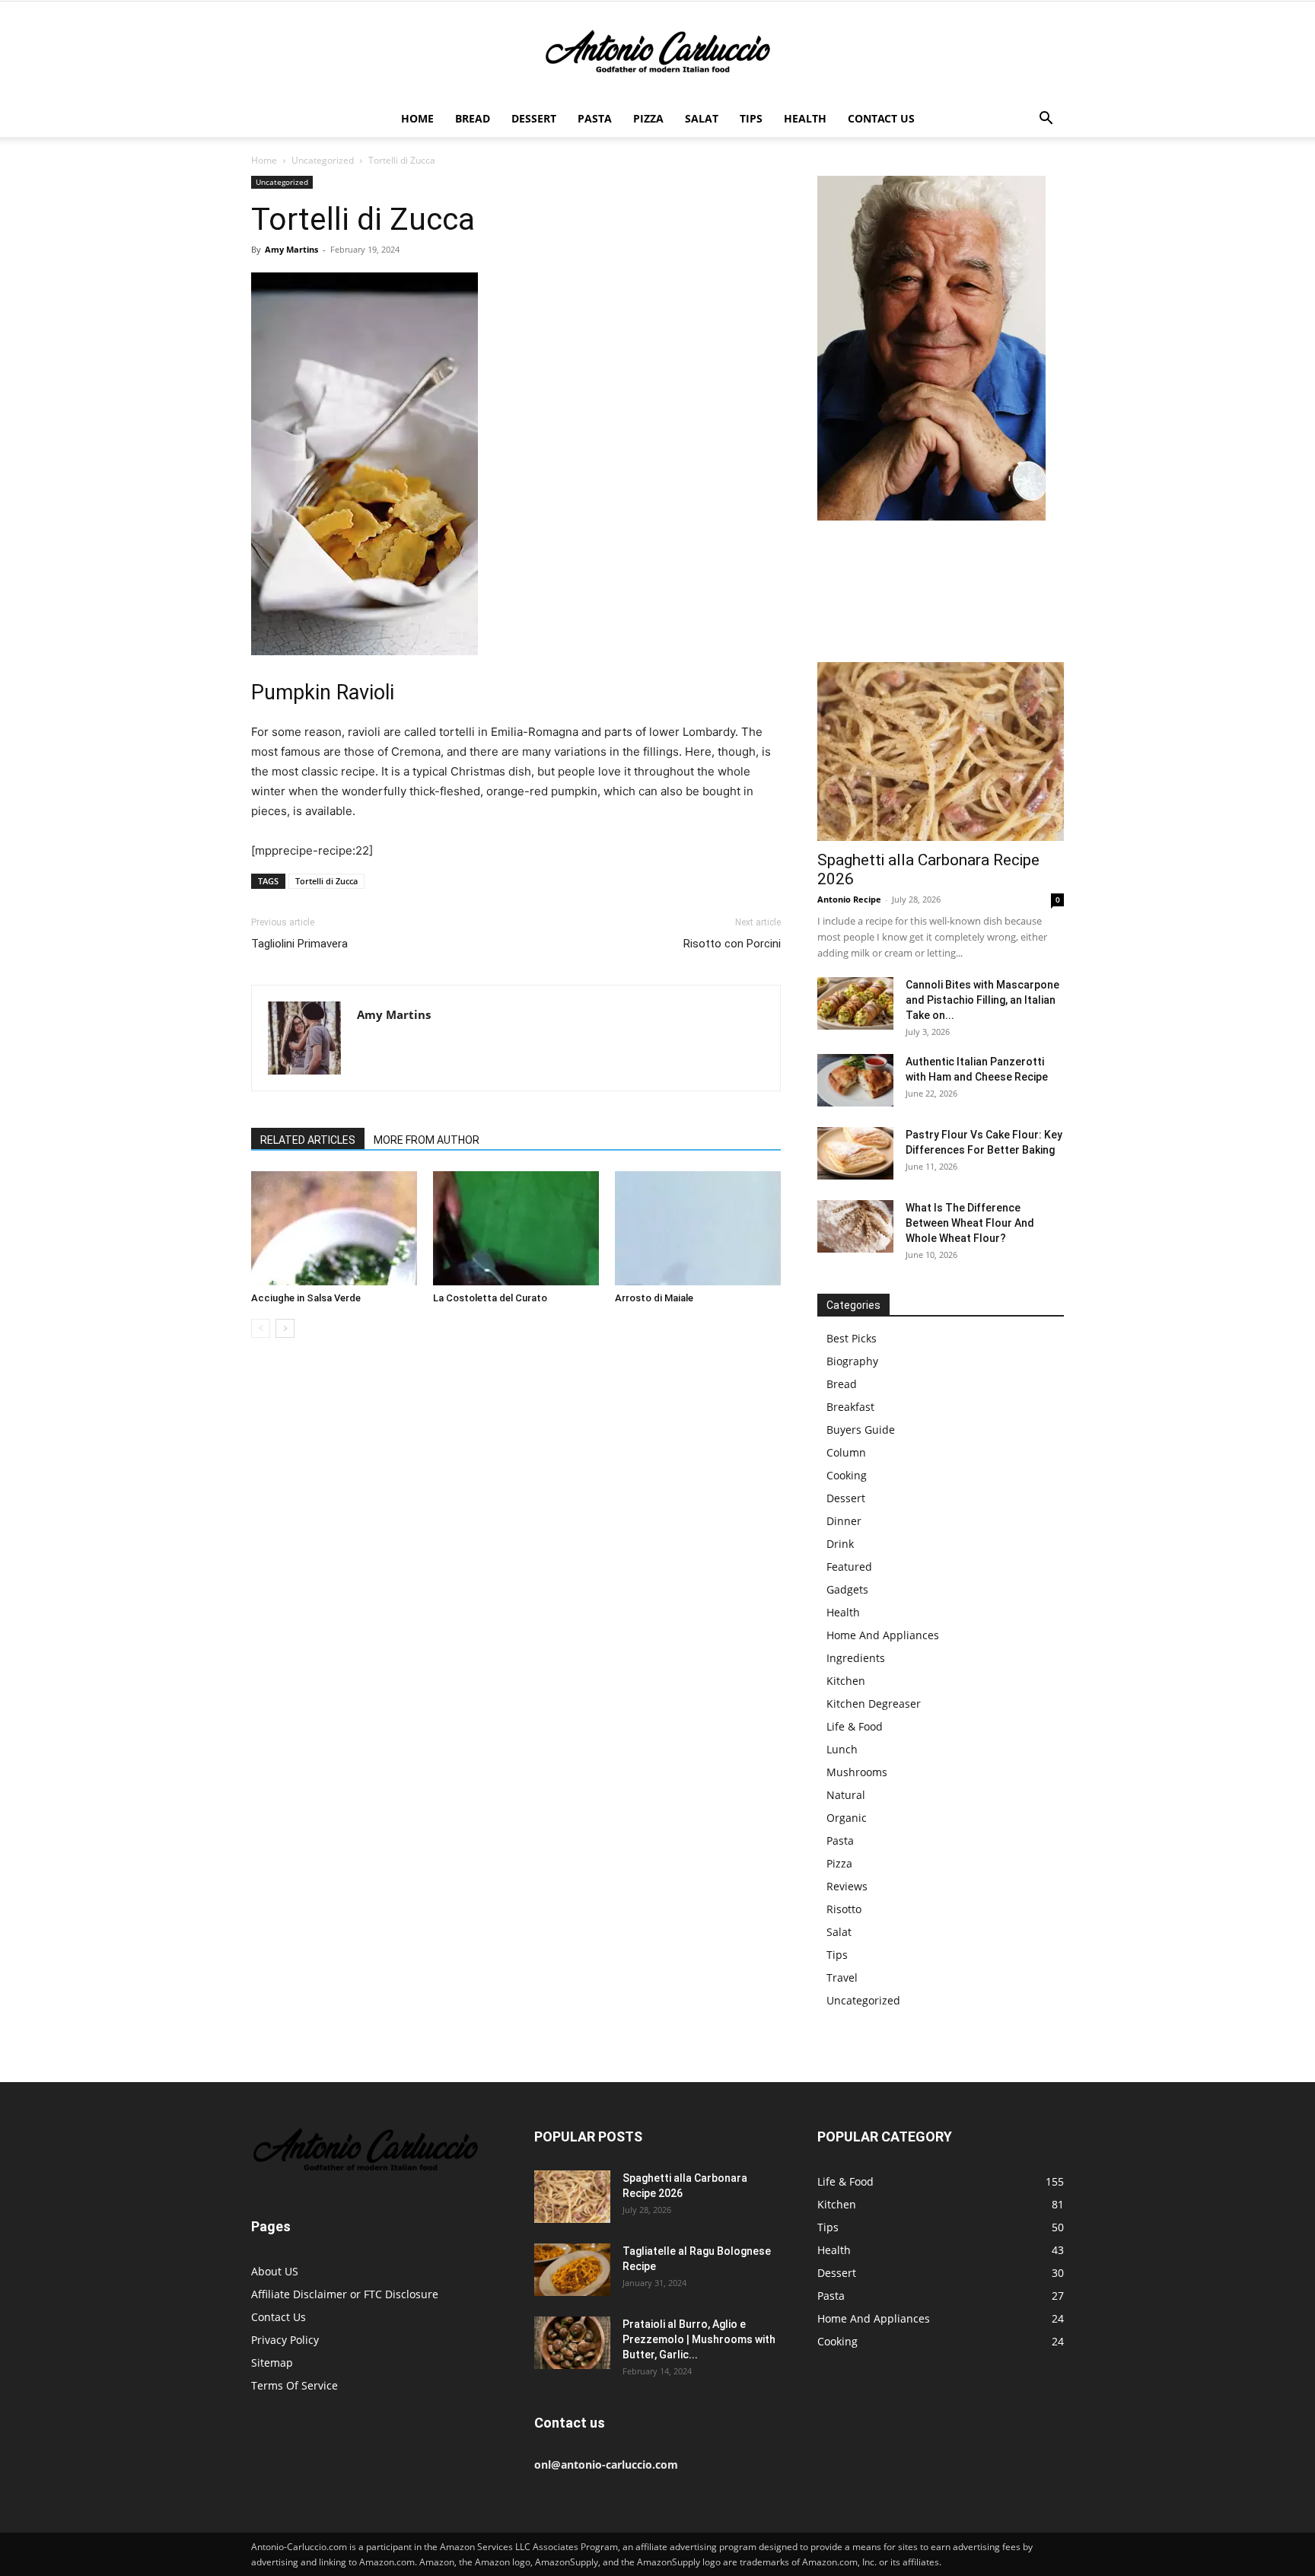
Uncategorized (323, 160)
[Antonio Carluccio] (657, 52)
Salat (702, 118)
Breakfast (850, 1407)
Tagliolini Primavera (299, 944)
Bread (473, 118)
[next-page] (285, 1328)
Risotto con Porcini (732, 944)
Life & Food (855, 1726)
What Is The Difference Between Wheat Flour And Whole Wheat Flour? (970, 1223)
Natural (846, 1795)
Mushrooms (857, 1772)
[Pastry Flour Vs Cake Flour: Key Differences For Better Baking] (855, 1153)
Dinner (844, 1521)
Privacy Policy (285, 2340)
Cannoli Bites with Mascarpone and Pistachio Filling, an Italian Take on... (982, 1000)
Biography (852, 1361)
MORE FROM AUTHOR (427, 1140)
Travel (842, 1977)
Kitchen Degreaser (874, 1704)
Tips (751, 118)
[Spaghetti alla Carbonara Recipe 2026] (941, 751)
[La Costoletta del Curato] (516, 1228)
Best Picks (852, 1338)
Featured (849, 1567)
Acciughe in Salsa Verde (306, 1298)
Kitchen (846, 1681)
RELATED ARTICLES (308, 1140)
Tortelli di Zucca (326, 881)
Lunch (842, 1749)
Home (417, 118)
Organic (847, 1818)
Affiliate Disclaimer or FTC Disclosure (345, 2294)
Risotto (844, 1909)
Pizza (648, 118)
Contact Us (881, 118)
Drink (840, 1544)
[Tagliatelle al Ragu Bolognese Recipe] (572, 2270)
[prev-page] (261, 1328)
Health (805, 118)
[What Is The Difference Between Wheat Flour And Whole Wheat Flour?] (855, 1226)
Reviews (847, 1886)
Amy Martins (291, 249)
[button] (1046, 120)
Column (846, 1452)
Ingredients (856, 1658)
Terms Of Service (295, 2385)
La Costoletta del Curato (490, 1298)
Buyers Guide (861, 1430)
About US (275, 2271)
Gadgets (847, 1589)
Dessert (534, 118)
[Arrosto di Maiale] (698, 1228)
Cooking (847, 1475)
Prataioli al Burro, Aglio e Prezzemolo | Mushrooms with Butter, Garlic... (699, 2339)
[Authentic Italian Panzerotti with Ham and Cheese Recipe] (855, 1080)
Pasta (595, 118)
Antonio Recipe (849, 899)
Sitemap (272, 2363)
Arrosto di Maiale (654, 1298)
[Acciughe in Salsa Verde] (334, 1228)
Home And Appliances (883, 1635)
